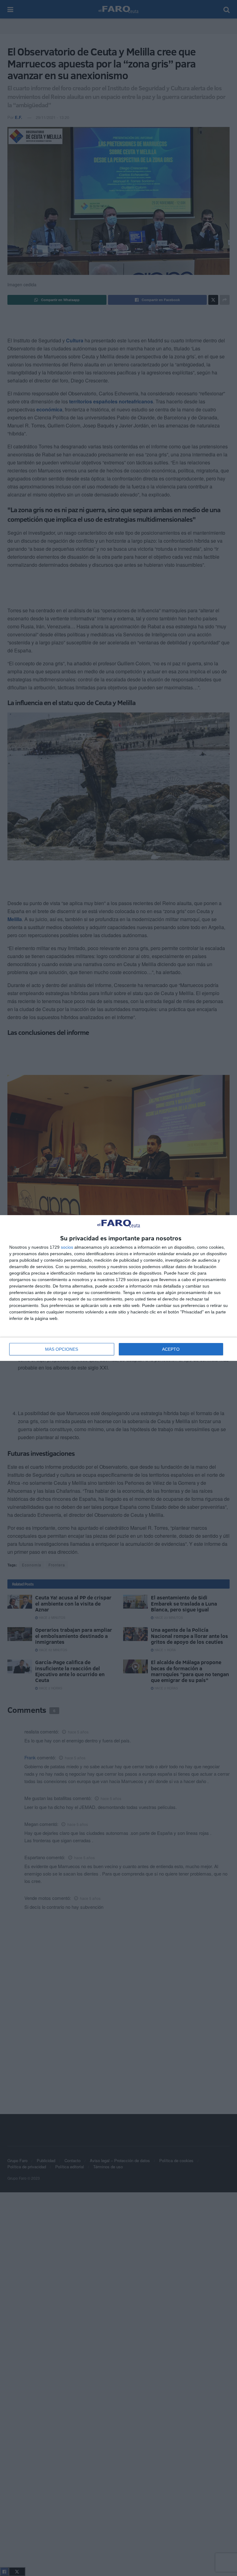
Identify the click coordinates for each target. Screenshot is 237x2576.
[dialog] (118, 1288)
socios (67, 1247)
